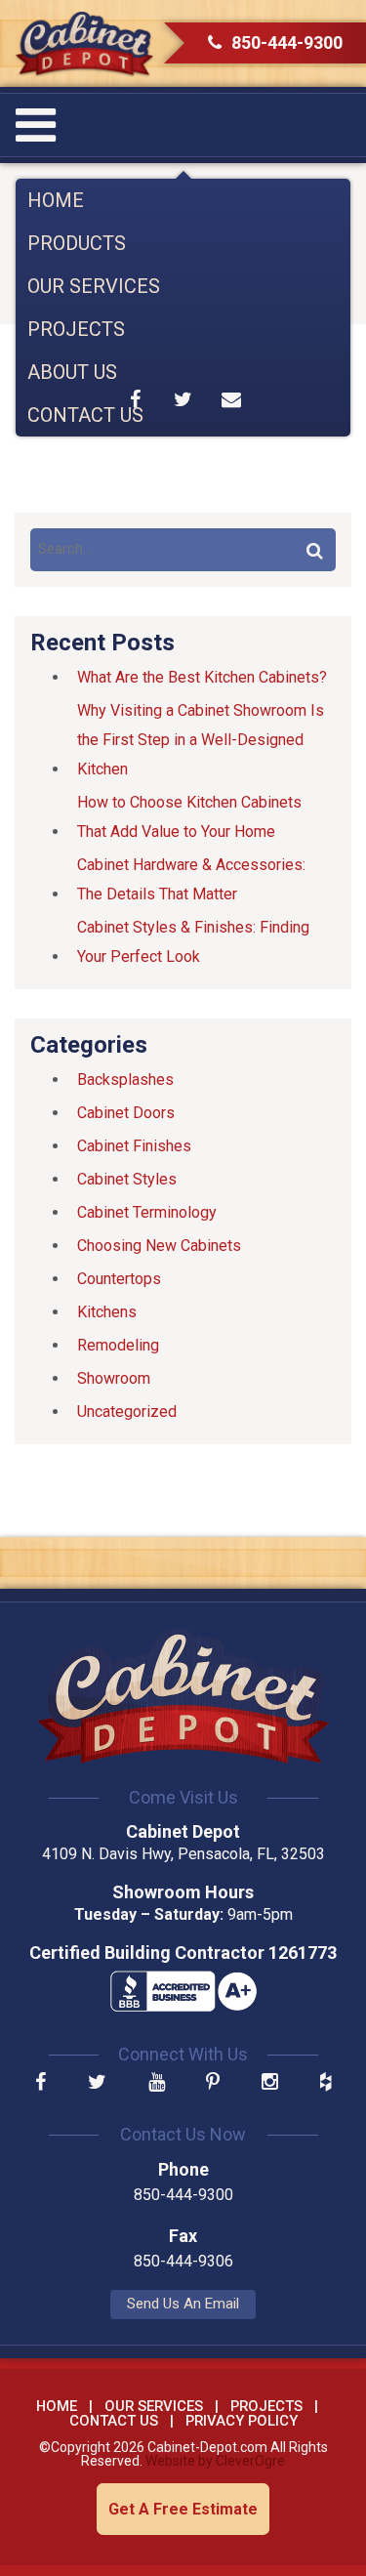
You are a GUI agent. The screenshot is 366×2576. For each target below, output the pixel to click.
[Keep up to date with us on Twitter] (97, 2083)
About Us (72, 372)
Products (77, 243)
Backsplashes (125, 1080)
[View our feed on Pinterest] (213, 2083)
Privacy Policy (242, 2421)
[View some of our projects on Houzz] (325, 2083)
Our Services (94, 286)
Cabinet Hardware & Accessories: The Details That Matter (191, 879)
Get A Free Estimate (183, 2509)
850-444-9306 (183, 2261)
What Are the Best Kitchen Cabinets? (202, 677)
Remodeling (118, 1345)
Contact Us (85, 415)
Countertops (119, 1279)
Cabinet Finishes (134, 1146)
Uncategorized (127, 1412)
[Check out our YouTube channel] (157, 2083)
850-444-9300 (287, 42)
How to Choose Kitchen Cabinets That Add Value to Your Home (189, 817)
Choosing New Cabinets (159, 1246)
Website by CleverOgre (215, 2461)
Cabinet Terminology (147, 1212)
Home (56, 200)
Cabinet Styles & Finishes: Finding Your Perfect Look (193, 942)
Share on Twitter (183, 399)
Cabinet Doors (126, 1113)
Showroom (114, 1378)
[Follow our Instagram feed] (270, 2083)
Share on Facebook (135, 399)
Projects (76, 329)
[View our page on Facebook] (41, 2083)
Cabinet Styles (127, 1179)
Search (314, 550)
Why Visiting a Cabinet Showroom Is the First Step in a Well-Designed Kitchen (201, 740)
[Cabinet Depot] (84, 43)
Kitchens (107, 1312)
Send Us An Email (183, 2304)
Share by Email (231, 399)
